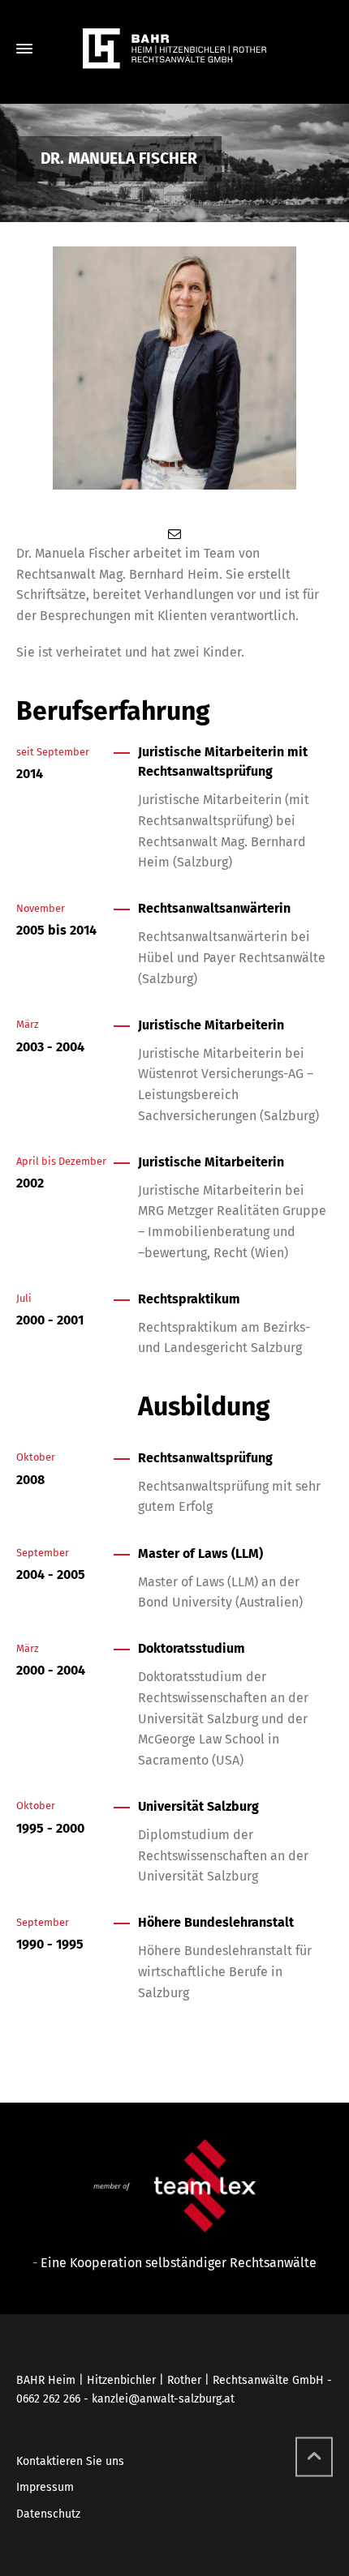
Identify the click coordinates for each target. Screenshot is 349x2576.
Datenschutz (48, 2514)
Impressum (45, 2487)
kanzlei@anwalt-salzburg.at (163, 2399)
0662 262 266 (48, 2399)
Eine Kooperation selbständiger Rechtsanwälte (179, 2263)
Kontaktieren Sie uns (70, 2461)
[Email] (174, 534)
